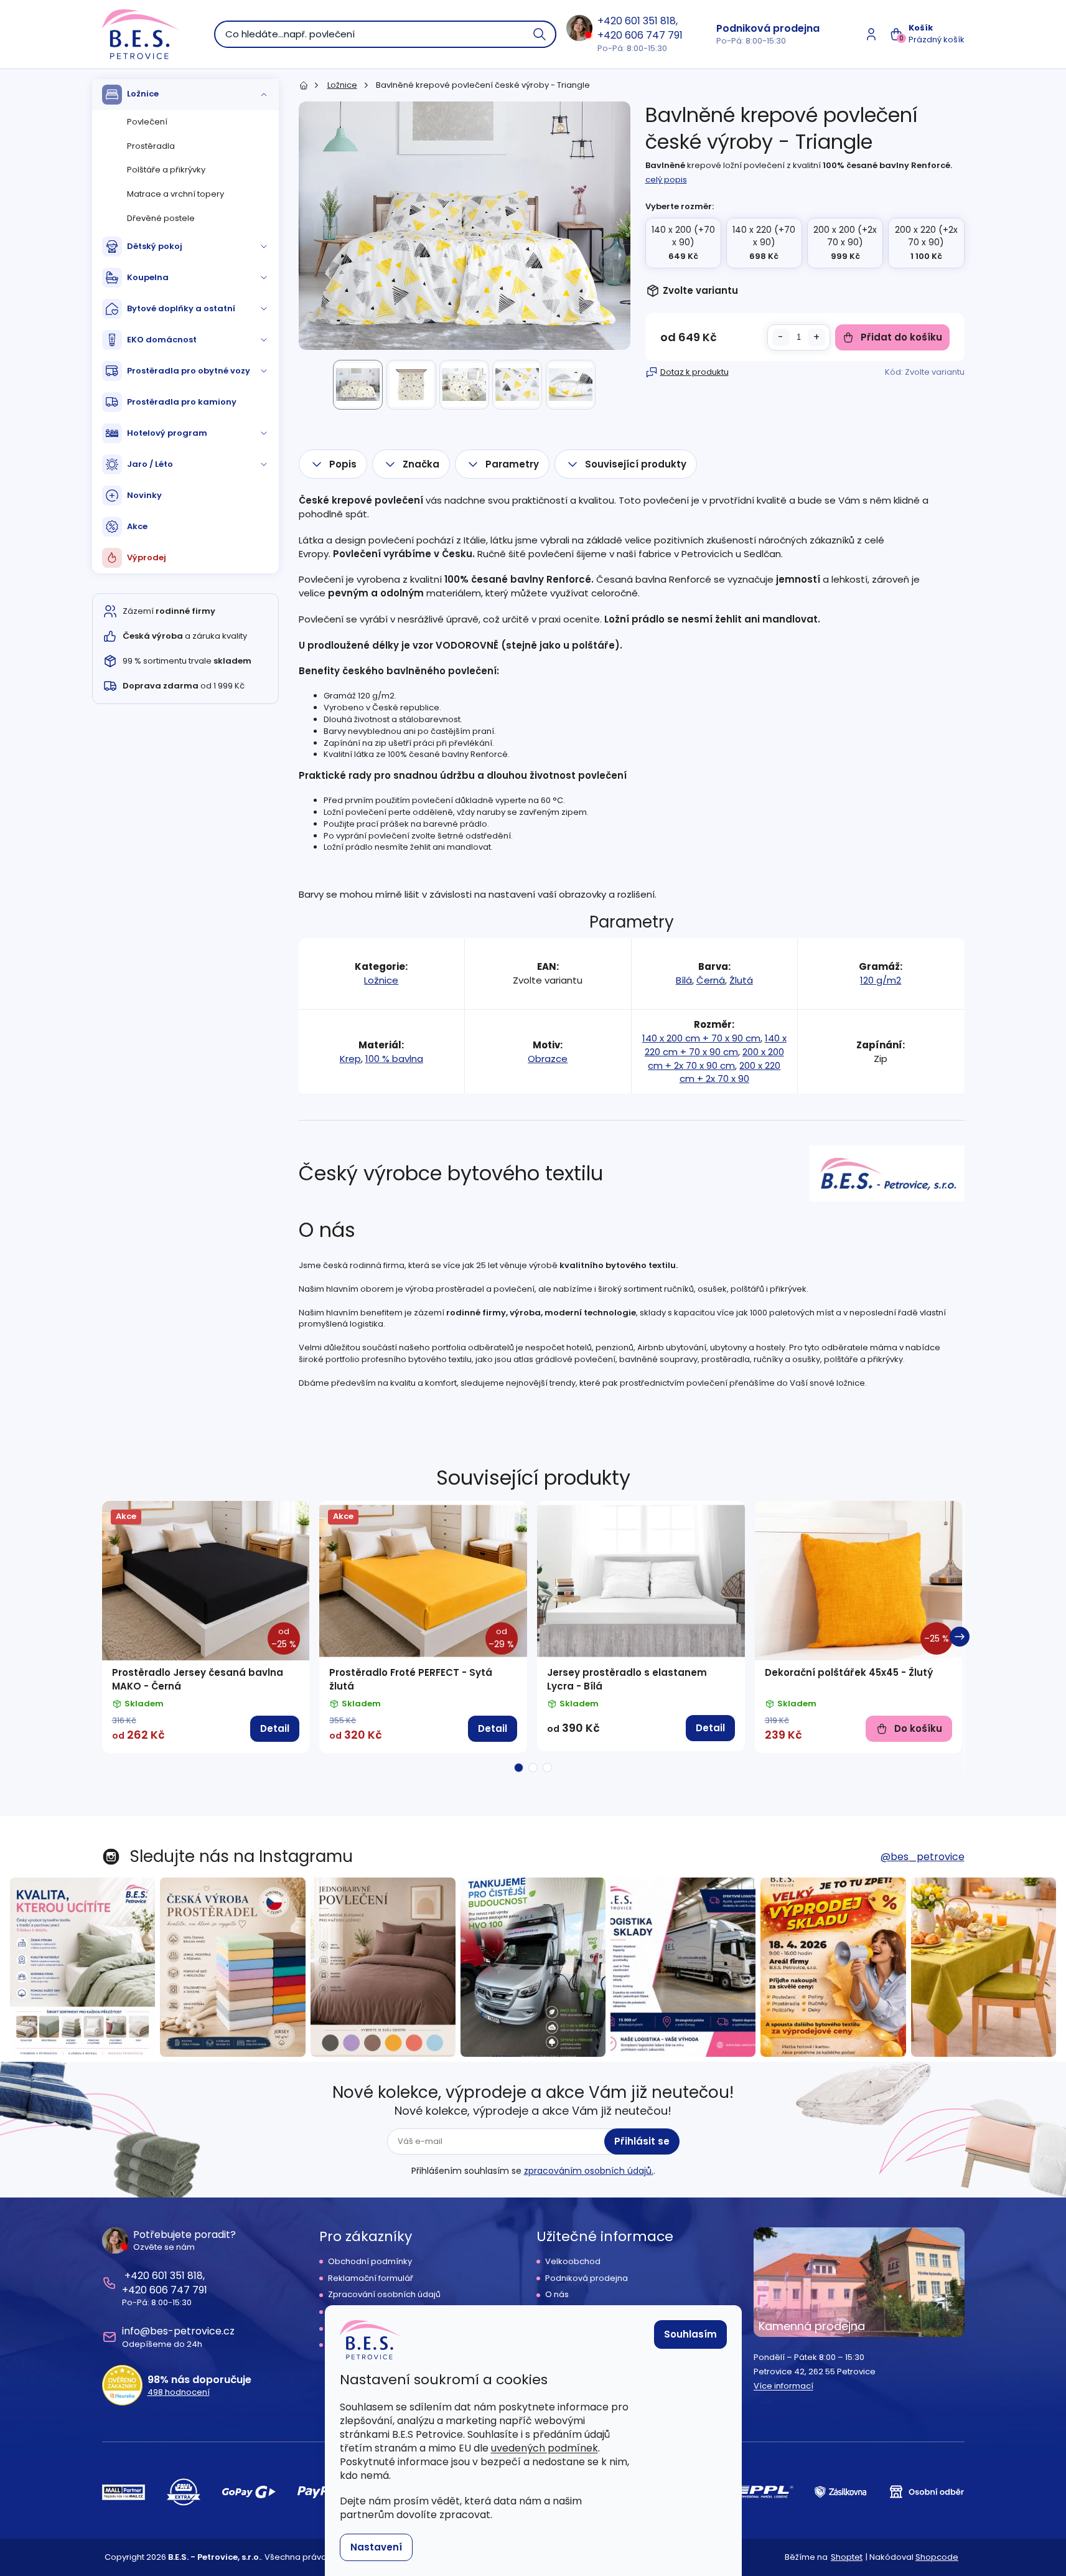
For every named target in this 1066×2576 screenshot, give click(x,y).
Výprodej (147, 557)
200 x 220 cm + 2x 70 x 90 (730, 1072)
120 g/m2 (881, 980)
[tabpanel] (206, 1627)
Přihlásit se (642, 2141)
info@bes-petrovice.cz (178, 2331)
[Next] (960, 1637)
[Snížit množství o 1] (781, 337)
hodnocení (179, 2392)
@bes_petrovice (923, 1857)
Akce (137, 526)
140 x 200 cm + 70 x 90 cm (701, 1038)
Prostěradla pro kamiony (182, 402)
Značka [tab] (421, 464)
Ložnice (143, 94)
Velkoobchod (573, 2262)
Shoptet (847, 2557)
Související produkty (636, 464)
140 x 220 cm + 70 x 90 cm (716, 1045)
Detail (275, 1728)
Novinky (144, 495)
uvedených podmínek (545, 2448)
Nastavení (376, 2547)
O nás (557, 2295)
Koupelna (148, 277)
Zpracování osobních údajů (384, 2295)
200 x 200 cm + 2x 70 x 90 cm (716, 1059)
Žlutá (741, 980)
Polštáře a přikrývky (166, 170)
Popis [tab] (343, 464)
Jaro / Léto (150, 464)
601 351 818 (650, 21)
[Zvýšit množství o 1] (816, 337)
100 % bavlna (394, 1059)
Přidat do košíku (901, 337)
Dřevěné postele (161, 218)
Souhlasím (690, 2334)
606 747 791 (654, 35)
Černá (711, 980)
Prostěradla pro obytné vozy (189, 371)
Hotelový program (167, 433)
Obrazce (548, 1059)
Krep (350, 1059)
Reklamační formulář (371, 2278)
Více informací (783, 2386)
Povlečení (147, 122)
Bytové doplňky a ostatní (181, 308)
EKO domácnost (162, 340)
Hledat (540, 34)
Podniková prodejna (768, 28)
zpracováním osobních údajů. (589, 2171)
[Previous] (107, 1637)
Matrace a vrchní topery (175, 194)
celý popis (666, 180)
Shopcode (937, 2557)
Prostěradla (151, 146)
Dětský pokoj (155, 246)
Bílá (684, 980)
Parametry (512, 464)
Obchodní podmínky (370, 2262)
